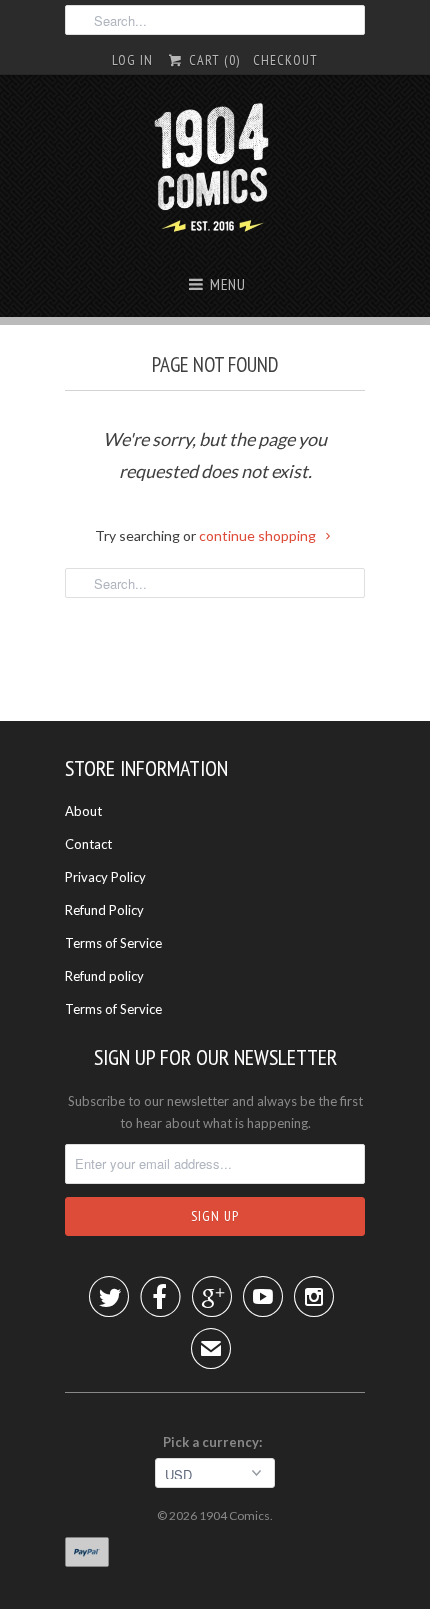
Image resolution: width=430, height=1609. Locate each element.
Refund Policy (104, 910)
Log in (132, 60)
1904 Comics (234, 1515)
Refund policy (104, 976)
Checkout (285, 60)
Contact (88, 844)
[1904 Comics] (215, 170)
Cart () (212, 60)
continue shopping (259, 535)
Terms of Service (113, 943)
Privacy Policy (105, 877)
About (83, 811)
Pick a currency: (215, 1442)
